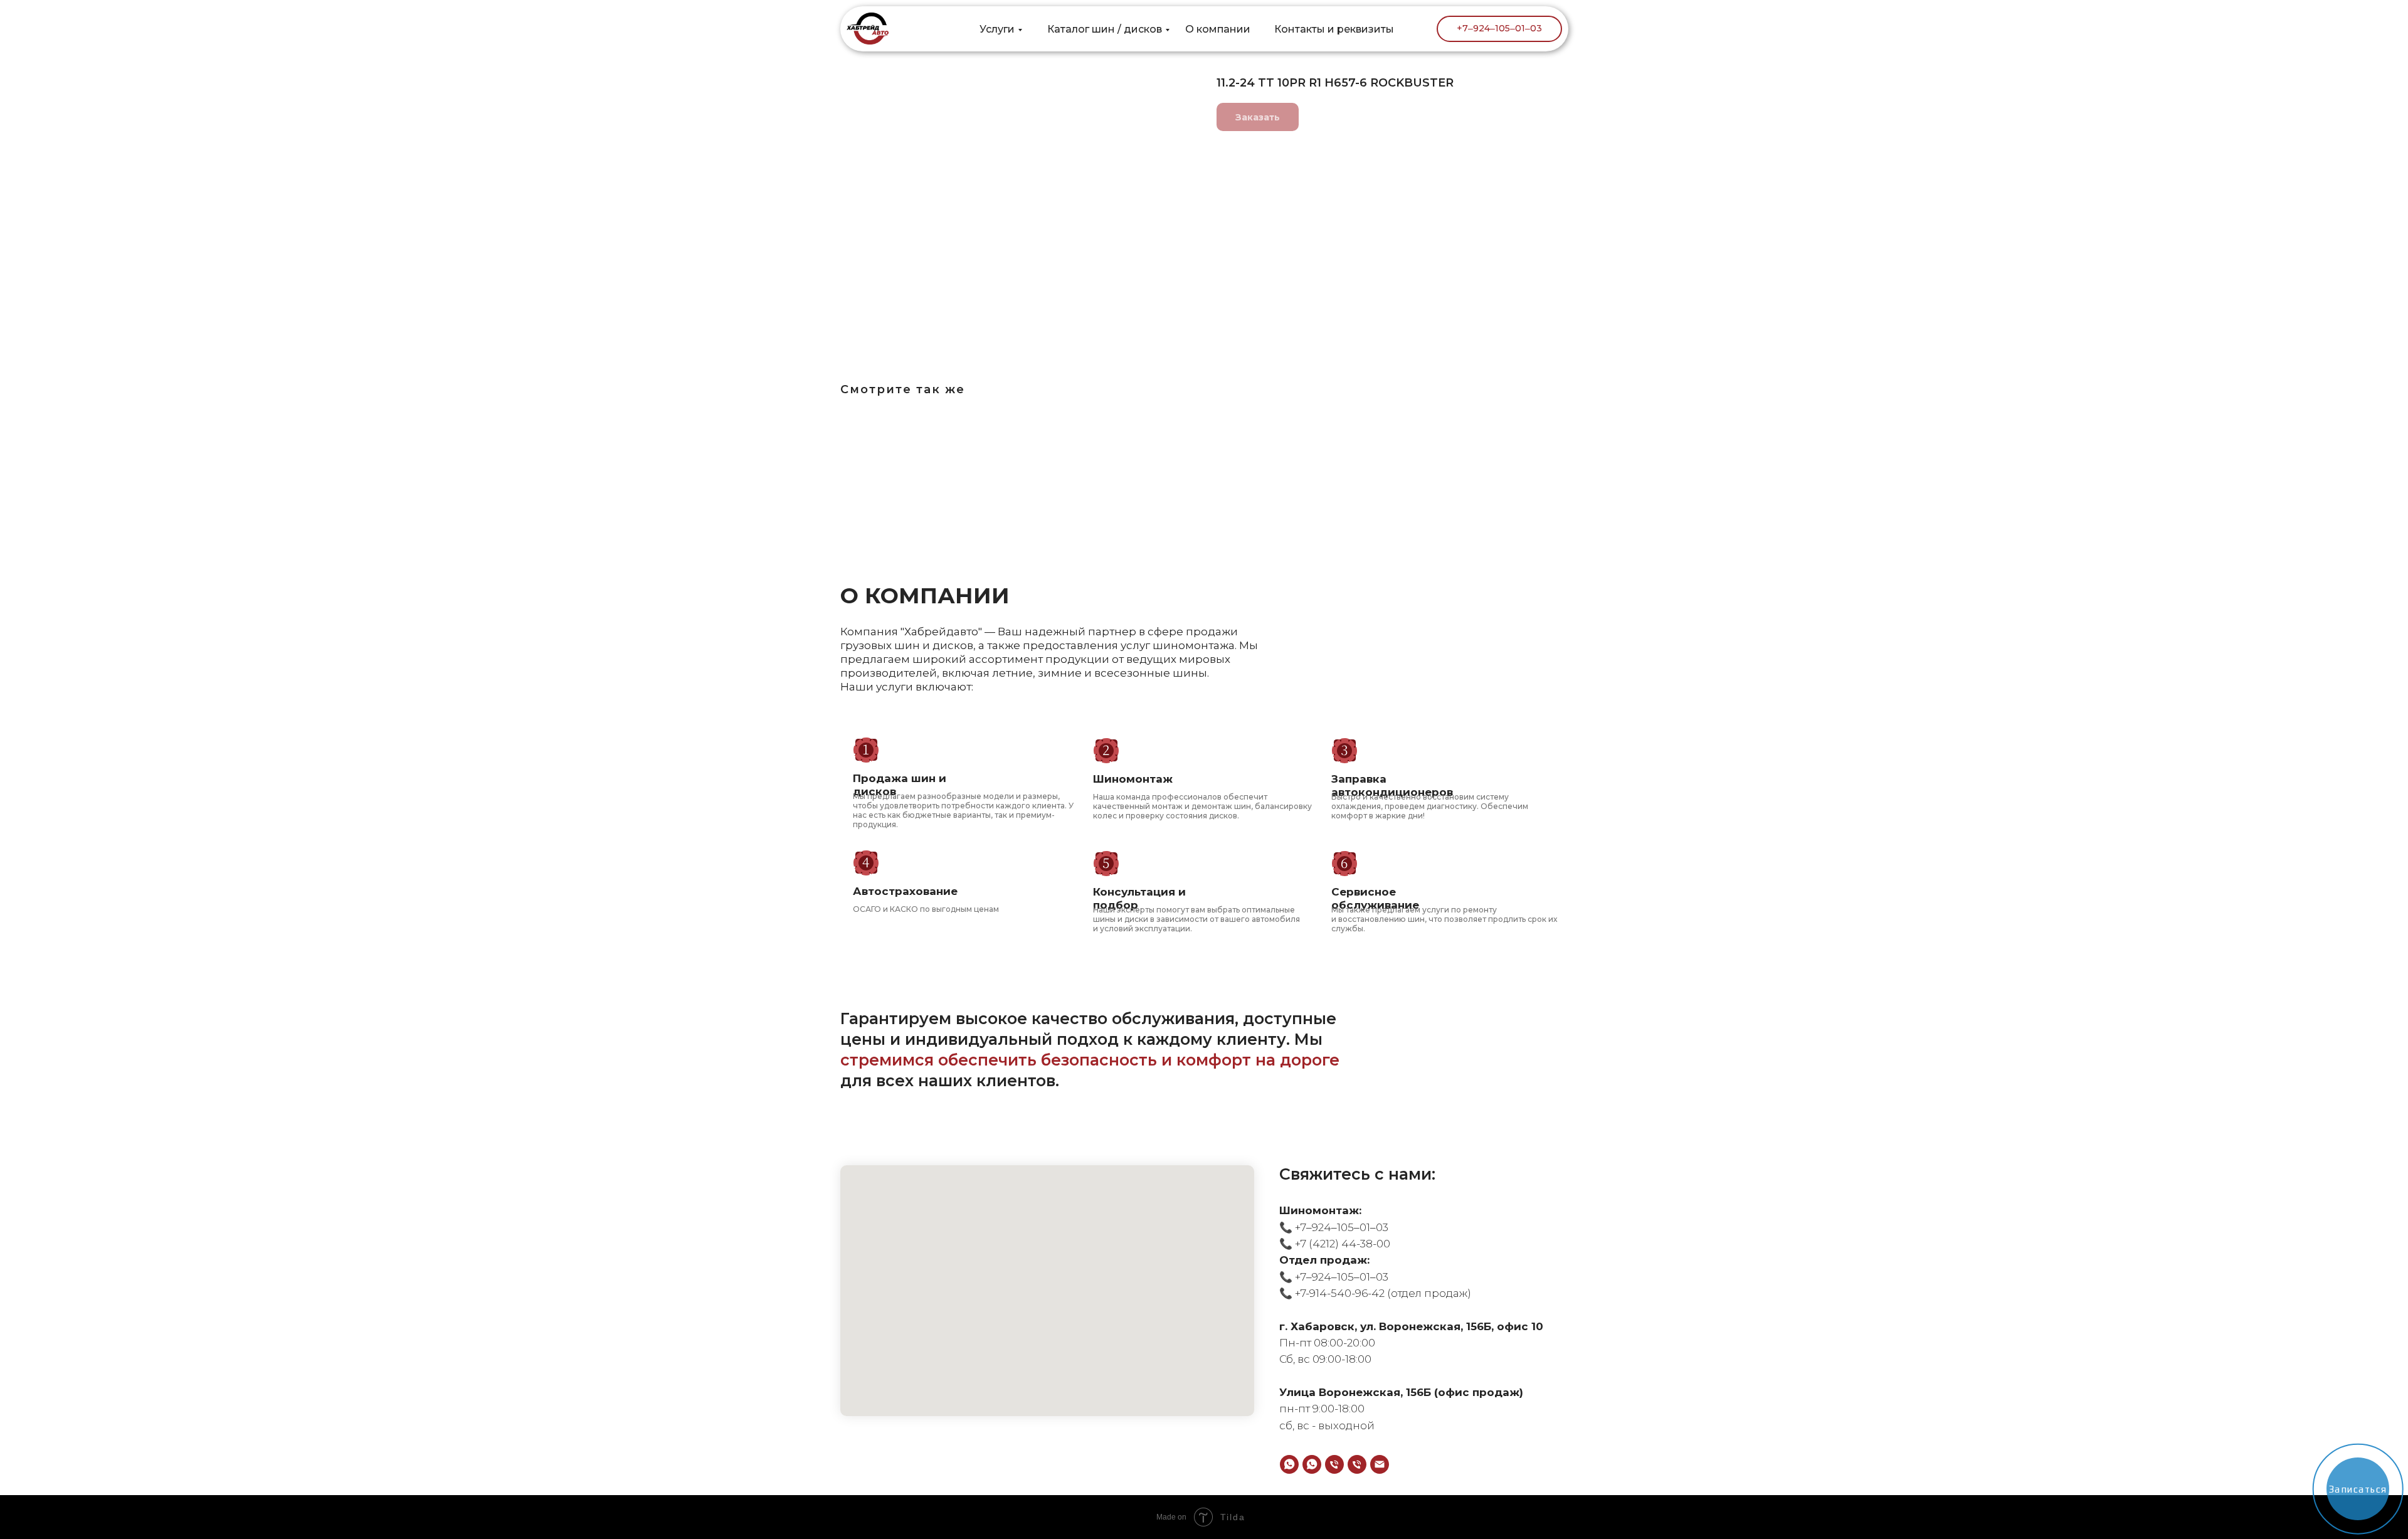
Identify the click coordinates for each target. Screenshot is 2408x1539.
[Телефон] (1334, 1464)
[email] (1380, 1464)
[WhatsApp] (1289, 1464)
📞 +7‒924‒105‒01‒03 (1334, 1227)
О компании (1218, 29)
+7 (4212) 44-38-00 (1341, 1244)
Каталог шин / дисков (1105, 29)
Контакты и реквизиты (1334, 29)
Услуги (997, 29)
